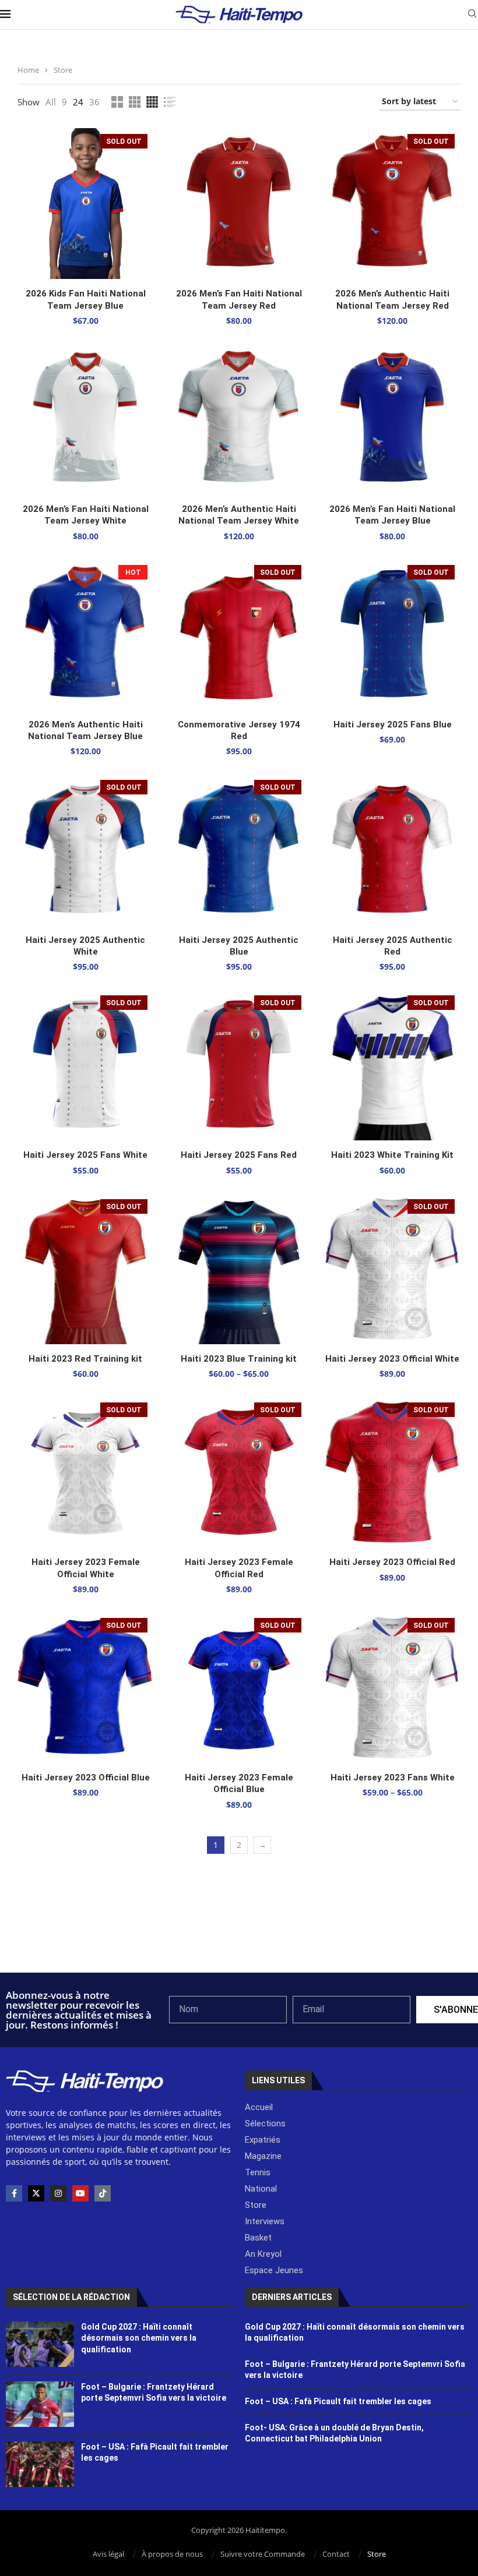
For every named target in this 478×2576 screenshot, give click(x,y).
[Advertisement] (239, 1941)
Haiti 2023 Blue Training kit (239, 1359)
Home (28, 70)
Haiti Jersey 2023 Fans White (393, 1778)
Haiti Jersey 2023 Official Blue (86, 1778)
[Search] (472, 15)
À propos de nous (172, 2554)
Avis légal (108, 2554)
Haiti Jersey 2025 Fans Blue (393, 725)
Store (377, 2554)
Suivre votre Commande (263, 2554)
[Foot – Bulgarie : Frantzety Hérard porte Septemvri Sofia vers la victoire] (40, 2404)
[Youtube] (80, 2193)
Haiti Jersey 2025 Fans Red (239, 1155)
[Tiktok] (103, 2193)
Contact (336, 2554)
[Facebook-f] (14, 2193)
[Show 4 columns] (152, 102)
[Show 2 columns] (117, 102)
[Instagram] (58, 2193)
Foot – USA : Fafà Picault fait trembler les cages (338, 2401)
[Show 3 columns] (135, 102)
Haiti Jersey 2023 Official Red (392, 1562)
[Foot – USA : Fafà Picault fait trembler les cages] (40, 2464)
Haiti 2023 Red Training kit (85, 1359)
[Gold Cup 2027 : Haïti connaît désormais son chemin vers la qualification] (40, 2344)
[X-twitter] (36, 2193)
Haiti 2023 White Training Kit (392, 1155)
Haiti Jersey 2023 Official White (392, 1359)
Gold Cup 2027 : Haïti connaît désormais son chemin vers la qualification (139, 2338)
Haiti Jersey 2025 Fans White (85, 1155)
